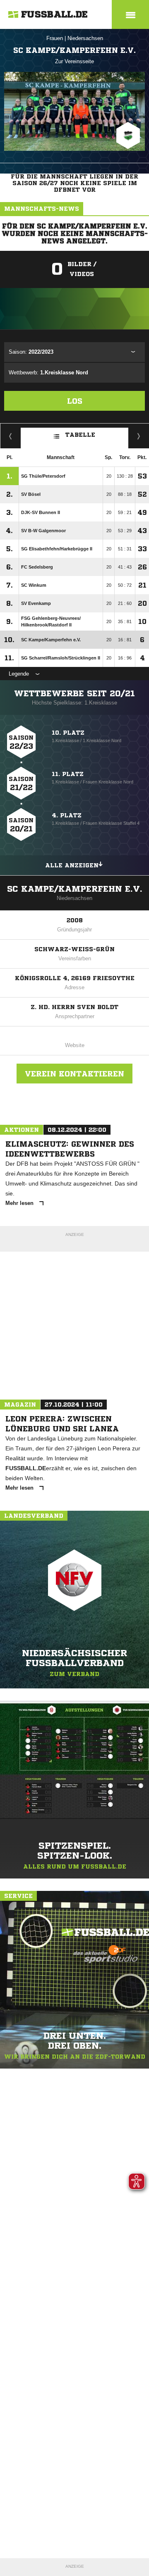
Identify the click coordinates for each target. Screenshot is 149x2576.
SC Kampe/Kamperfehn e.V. (75, 889)
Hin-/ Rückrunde (139, 436)
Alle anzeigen (72, 865)
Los (75, 401)
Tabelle (80, 435)
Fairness (11, 436)
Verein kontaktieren (74, 1074)
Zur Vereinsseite (74, 61)
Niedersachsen (85, 38)
